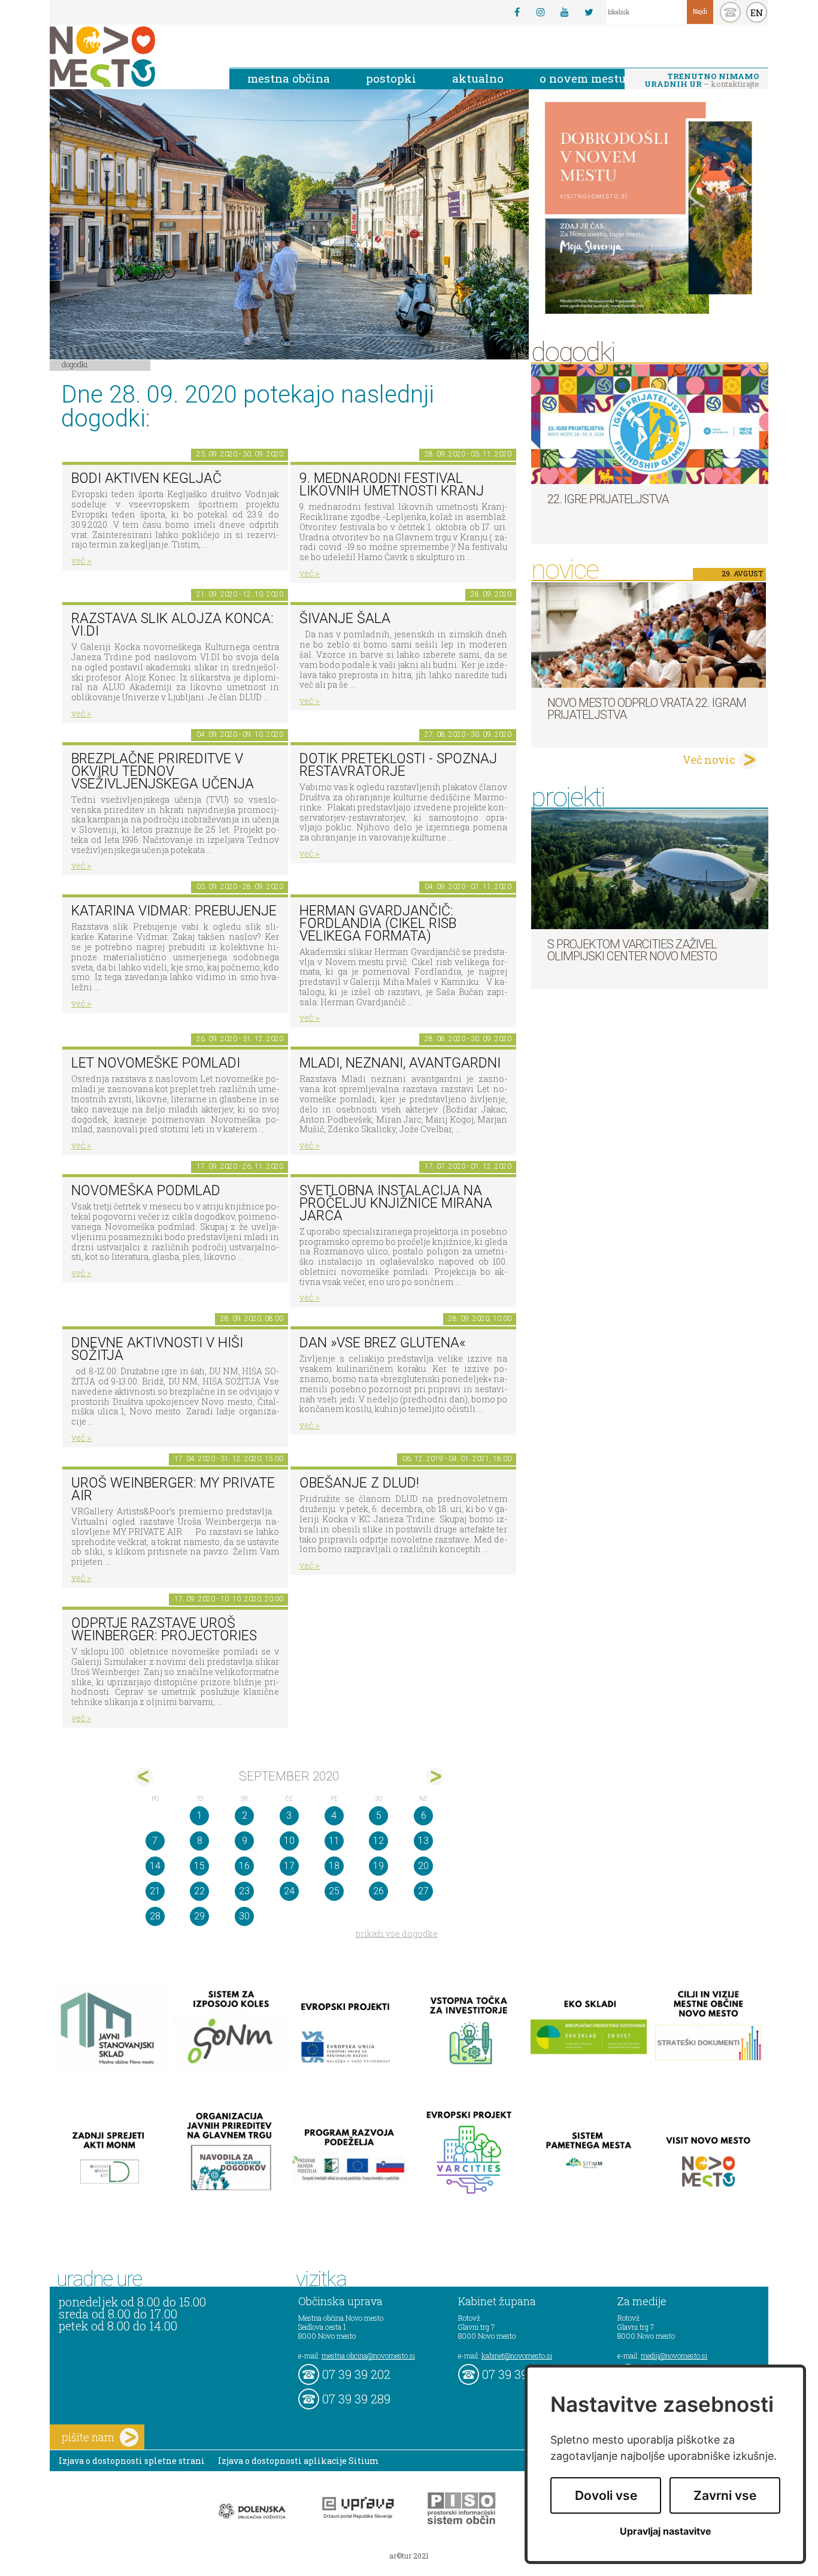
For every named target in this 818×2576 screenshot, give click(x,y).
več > (81, 560)
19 (378, 1866)
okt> (434, 1777)
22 (199, 1891)
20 (423, 1866)
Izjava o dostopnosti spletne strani (132, 2461)
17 (289, 1866)
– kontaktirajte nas (702, 81)
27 (423, 1891)
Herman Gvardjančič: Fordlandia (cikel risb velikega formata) (378, 923)
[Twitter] (589, 12)
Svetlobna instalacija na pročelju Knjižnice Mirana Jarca (396, 1203)
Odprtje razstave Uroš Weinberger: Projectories (164, 1629)
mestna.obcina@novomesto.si (368, 2356)
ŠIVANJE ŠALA (345, 619)
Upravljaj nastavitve (666, 2531)
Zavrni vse (725, 2495)
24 (289, 1891)
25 (334, 1891)
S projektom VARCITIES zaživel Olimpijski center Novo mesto (632, 950)
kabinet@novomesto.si (517, 2356)
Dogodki (75, 364)
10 (289, 1841)
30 (244, 1916)
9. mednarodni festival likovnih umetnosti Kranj (392, 485)
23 (244, 1891)
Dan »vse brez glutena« (382, 1343)
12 (378, 1841)
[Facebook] (517, 12)
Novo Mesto (131, 57)
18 (334, 1866)
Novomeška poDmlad (146, 1191)
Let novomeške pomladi (156, 1063)
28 (155, 1916)
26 (378, 1891)
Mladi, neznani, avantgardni (400, 1063)
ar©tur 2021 (409, 2556)
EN (757, 13)
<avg (144, 1777)
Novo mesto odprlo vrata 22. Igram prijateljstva (647, 709)
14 (155, 1866)
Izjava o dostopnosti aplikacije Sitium (299, 2461)
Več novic (709, 760)
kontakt (730, 12)
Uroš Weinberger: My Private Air (173, 1489)
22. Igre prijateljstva (608, 499)
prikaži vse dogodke (397, 1933)
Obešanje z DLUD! (359, 1483)
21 (155, 1891)
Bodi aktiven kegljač (146, 478)
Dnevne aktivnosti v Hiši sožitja (157, 1349)
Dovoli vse (606, 2495)
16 (244, 1866)
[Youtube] (565, 12)
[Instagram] (541, 12)
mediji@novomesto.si (674, 2356)
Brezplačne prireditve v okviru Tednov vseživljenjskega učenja (163, 771)
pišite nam (88, 2437)
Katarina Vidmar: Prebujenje (174, 911)
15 (199, 1866)
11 (334, 1841)
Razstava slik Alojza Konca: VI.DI (172, 625)
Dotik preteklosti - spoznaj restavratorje (398, 765)
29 (199, 1916)
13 (423, 1841)
